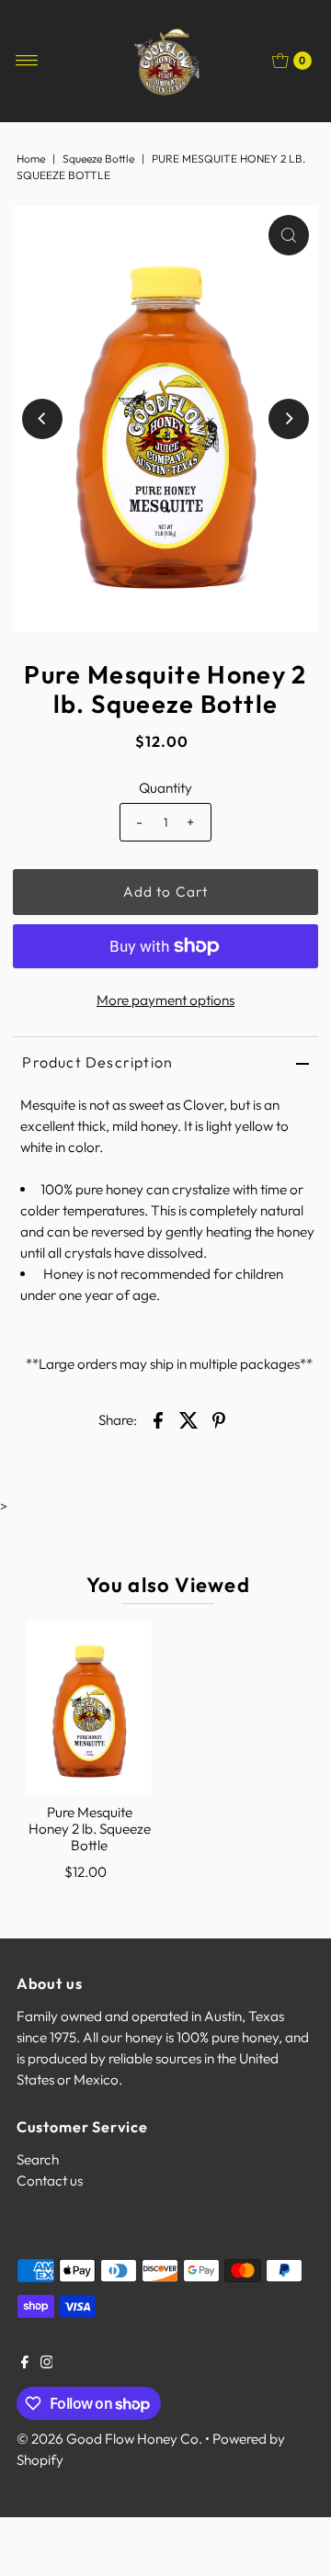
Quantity (165, 788)
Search (38, 2159)
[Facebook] (25, 2364)
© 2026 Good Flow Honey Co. (109, 2439)
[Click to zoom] (289, 235)
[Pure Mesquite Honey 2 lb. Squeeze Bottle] (89, 1708)
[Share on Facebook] (158, 1418)
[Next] (289, 419)
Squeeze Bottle (98, 158)
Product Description (97, 1062)
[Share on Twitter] (188, 1418)
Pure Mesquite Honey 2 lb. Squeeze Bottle (90, 1829)
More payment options (165, 1000)
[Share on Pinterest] (219, 1418)
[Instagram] (47, 2364)
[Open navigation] (27, 61)
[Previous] (42, 419)
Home (31, 158)
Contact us (50, 2181)
